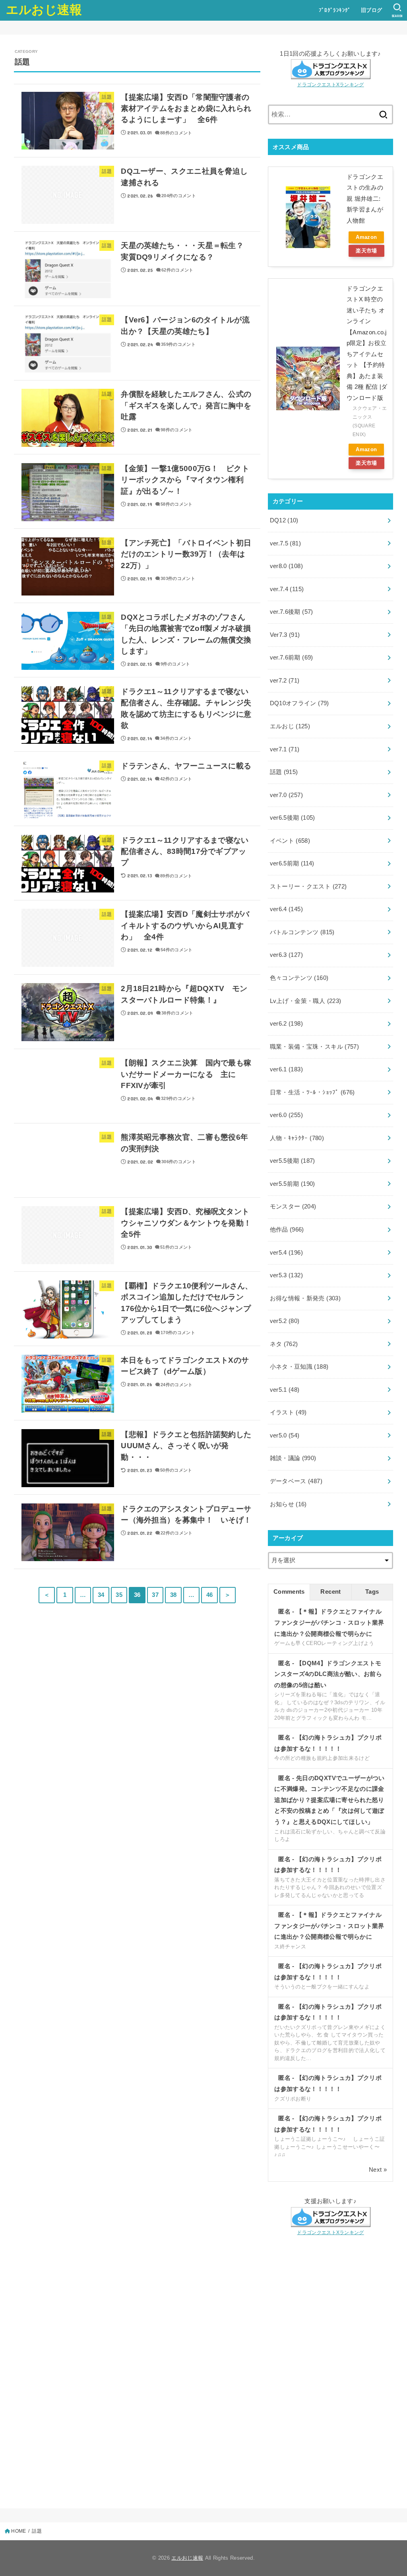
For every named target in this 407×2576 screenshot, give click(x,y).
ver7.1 (285, 749)
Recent (330, 1592)
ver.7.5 (285, 543)
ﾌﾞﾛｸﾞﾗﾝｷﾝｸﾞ (335, 10)
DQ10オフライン (299, 703)
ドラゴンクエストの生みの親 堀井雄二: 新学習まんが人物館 (365, 199)
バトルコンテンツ (302, 932)
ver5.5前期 (293, 1184)
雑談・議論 (293, 1458)
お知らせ (288, 1504)
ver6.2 (286, 1024)
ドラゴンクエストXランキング (330, 84)
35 (119, 1595)
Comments (289, 1592)
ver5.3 (286, 1275)
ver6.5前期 (292, 863)
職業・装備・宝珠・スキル (315, 1047)
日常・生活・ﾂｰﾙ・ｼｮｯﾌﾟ (312, 1092)
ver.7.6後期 (292, 612)
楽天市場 (366, 251)
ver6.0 (286, 1115)
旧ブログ (372, 10)
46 (210, 1595)
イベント (290, 841)
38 (173, 1595)
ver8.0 (286, 566)
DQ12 (284, 520)
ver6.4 (286, 909)
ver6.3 (286, 955)
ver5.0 (285, 1435)
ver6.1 (286, 1069)
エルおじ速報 (44, 10)
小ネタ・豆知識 (299, 1367)
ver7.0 (286, 795)
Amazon (366, 237)
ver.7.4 (287, 589)
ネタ (284, 1344)
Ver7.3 (285, 635)
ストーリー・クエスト (308, 886)
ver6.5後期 (293, 818)
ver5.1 (285, 1390)
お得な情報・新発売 (305, 1298)
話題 (284, 772)
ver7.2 (285, 681)
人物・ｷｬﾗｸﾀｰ (297, 1138)
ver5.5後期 (293, 1161)
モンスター (293, 1207)
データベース (296, 1481)
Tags (372, 1592)
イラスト (288, 1412)
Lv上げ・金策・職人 (306, 1001)
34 (101, 1595)
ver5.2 (285, 1321)
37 (155, 1595)
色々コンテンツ (299, 978)
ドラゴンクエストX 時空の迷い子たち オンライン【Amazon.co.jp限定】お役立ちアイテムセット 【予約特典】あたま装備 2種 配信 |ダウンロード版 (367, 343)
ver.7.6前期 (292, 658)
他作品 (287, 1230)
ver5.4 (286, 1253)
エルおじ (290, 726)
